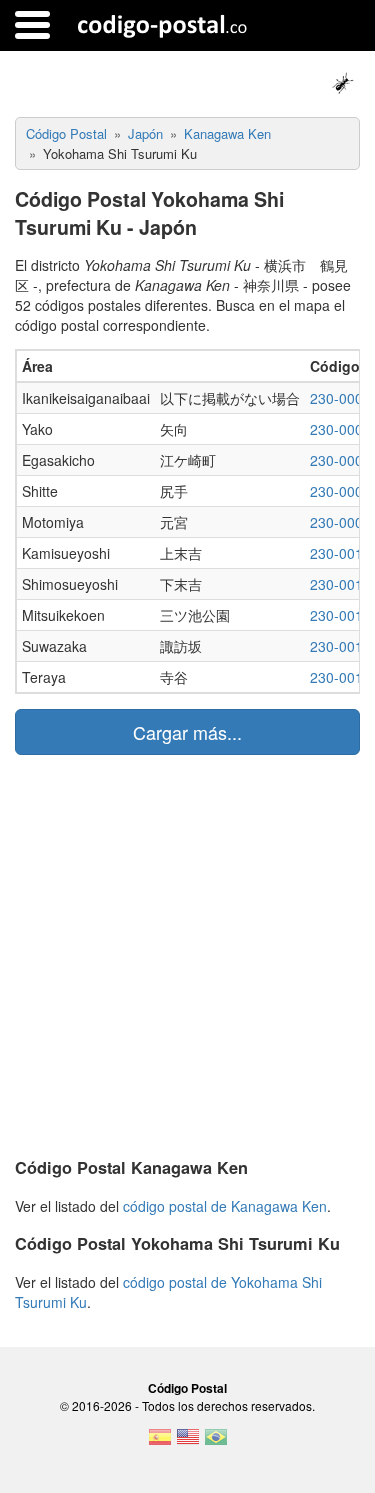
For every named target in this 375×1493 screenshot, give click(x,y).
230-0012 (340, 584)
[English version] (188, 1443)
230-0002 (340, 460)
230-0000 (340, 398)
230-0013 (340, 615)
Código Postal (187, 1388)
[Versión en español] (160, 1443)
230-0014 (340, 646)
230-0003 (340, 491)
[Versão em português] (216, 1443)
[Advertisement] (187, 952)
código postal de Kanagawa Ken (225, 1206)
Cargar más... (187, 732)
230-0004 (340, 522)
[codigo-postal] (162, 25)
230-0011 (340, 553)
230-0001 (340, 429)
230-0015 (340, 677)
